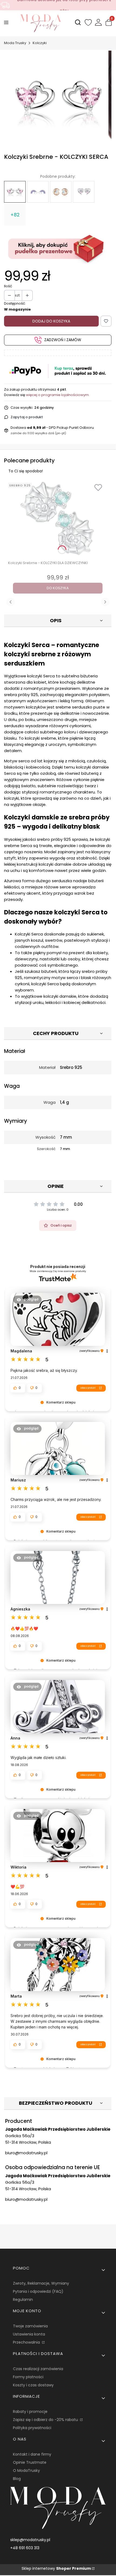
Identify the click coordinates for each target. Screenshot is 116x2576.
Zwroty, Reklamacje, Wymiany (41, 2283)
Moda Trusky (15, 43)
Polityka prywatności (32, 2428)
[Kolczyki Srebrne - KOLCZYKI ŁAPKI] (84, 192)
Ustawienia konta (29, 2334)
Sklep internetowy (56, 2568)
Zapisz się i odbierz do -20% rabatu (46, 2420)
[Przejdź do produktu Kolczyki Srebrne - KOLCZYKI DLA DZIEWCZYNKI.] (58, 518)
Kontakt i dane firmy (32, 2454)
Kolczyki (40, 43)
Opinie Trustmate (30, 2462)
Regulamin (23, 2300)
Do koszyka (58, 588)
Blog (17, 2479)
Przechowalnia (27, 2342)
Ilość (8, 286)
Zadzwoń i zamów (63, 340)
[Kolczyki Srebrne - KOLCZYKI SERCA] (15, 192)
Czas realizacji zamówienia (38, 2369)
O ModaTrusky (26, 2470)
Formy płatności (28, 2377)
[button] (27, 1300)
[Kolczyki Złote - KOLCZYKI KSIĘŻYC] (61, 192)
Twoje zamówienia (30, 2326)
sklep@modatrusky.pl (30, 2540)
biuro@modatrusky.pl (26, 2153)
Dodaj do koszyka (51, 321)
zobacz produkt (88, 1388)
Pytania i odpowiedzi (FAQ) (38, 2291)
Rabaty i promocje (30, 2412)
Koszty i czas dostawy (33, 2385)
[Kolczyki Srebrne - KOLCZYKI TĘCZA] (38, 192)
